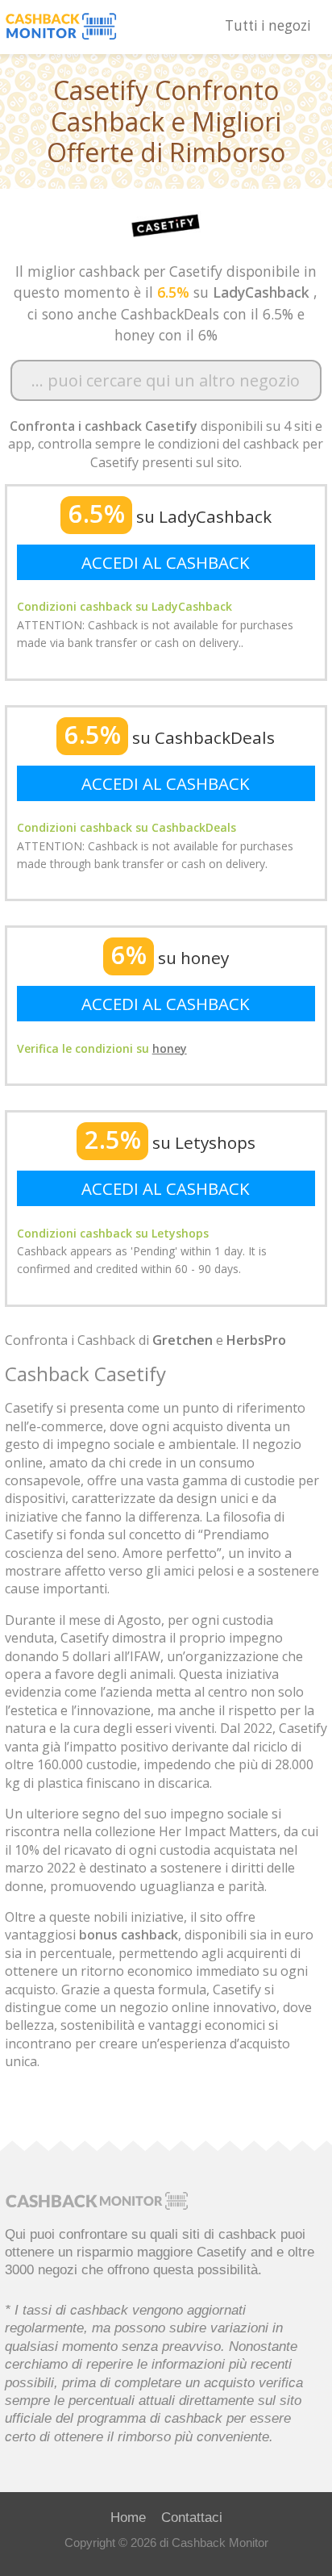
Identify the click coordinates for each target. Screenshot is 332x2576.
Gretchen (183, 1340)
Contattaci (192, 2517)
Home (128, 2517)
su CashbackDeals (170, 737)
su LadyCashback (170, 516)
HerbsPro (256, 1340)
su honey (170, 958)
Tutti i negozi (268, 25)
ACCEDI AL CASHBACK (166, 562)
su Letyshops (170, 1142)
